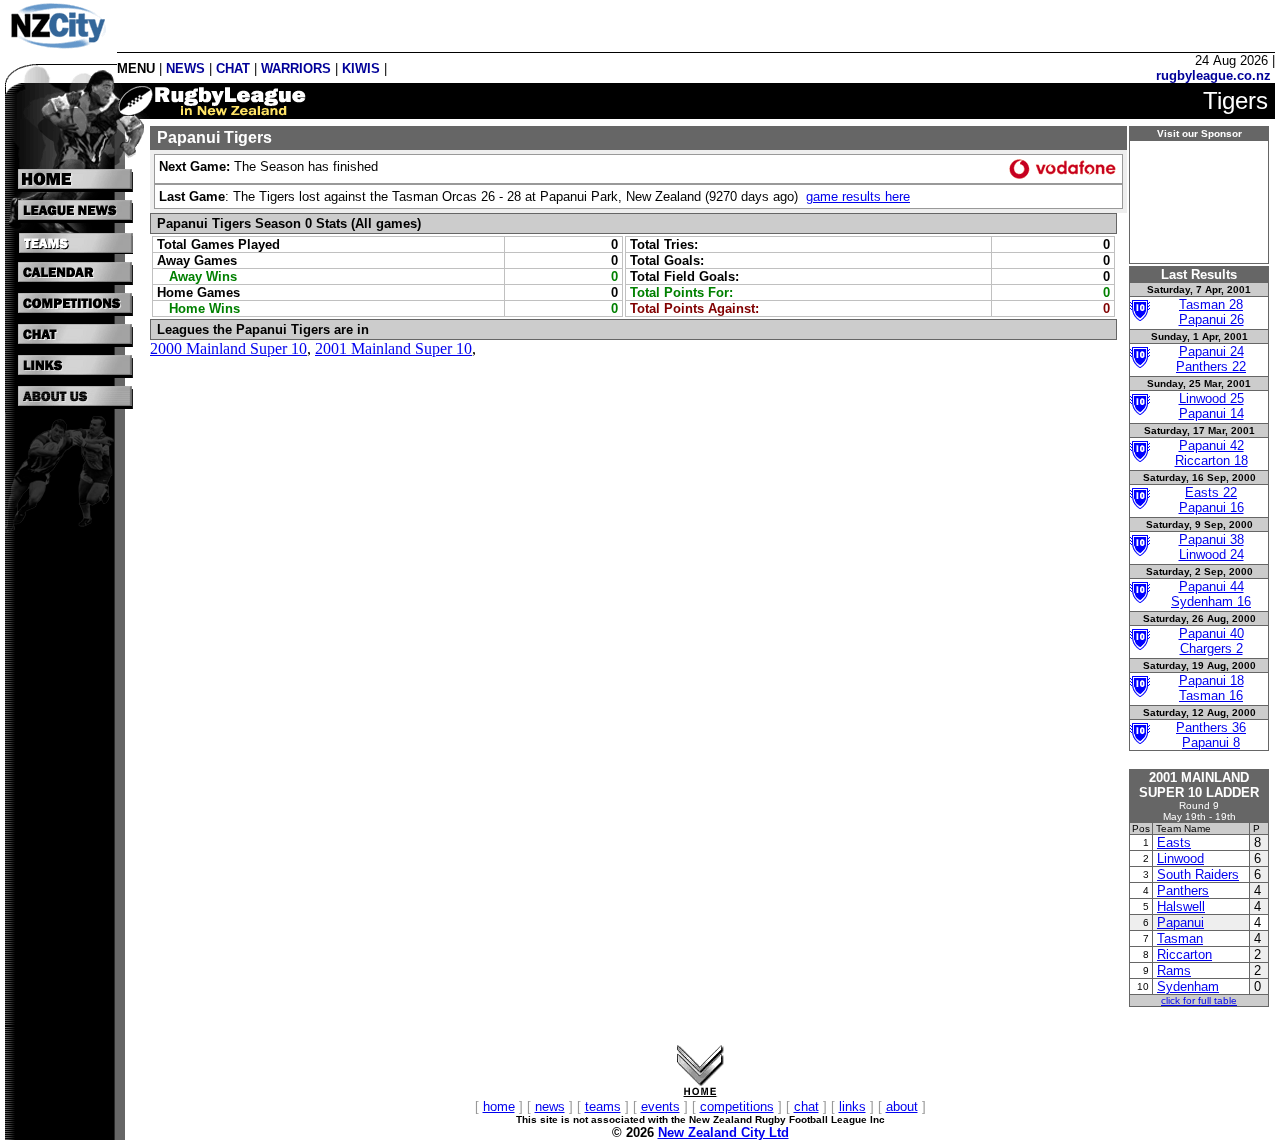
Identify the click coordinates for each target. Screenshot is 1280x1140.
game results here (858, 196)
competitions (737, 1106)
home (499, 1106)
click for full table (1199, 1000)
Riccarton (1184, 954)
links (852, 1106)
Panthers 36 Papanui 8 (1211, 735)
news (550, 1106)
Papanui (1180, 922)
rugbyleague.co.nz (1213, 75)
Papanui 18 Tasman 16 (1211, 688)
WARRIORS (296, 68)
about (902, 1106)
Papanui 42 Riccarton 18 (1211, 453)
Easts (1174, 842)
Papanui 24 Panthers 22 (1211, 359)
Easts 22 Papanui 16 (1211, 500)
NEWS (185, 68)
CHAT (233, 68)
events (660, 1106)
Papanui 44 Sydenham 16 (1211, 594)
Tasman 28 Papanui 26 (1211, 312)
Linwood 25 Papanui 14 (1211, 406)
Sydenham (1188, 986)
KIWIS (361, 68)
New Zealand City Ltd (723, 1132)
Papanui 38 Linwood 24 (1211, 547)
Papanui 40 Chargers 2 (1211, 641)
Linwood (1180, 858)
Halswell (1181, 906)
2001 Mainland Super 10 (393, 348)
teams (603, 1106)
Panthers (1183, 890)
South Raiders (1198, 874)
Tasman (1180, 938)
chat (806, 1106)
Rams (1174, 970)
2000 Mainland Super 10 (228, 348)
